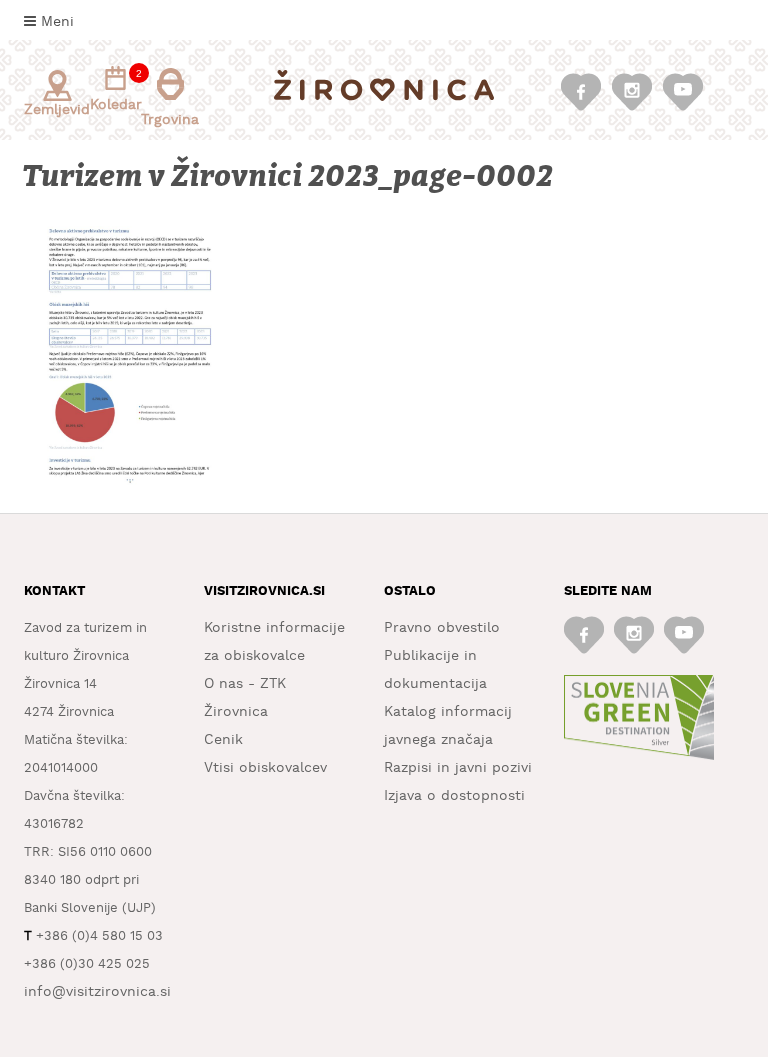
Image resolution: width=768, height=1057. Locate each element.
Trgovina (170, 120)
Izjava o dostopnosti (454, 796)
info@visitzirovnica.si (97, 992)
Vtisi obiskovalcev (265, 768)
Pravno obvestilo (442, 628)
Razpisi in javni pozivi (458, 768)
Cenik (223, 740)
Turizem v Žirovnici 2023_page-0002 (289, 176)
